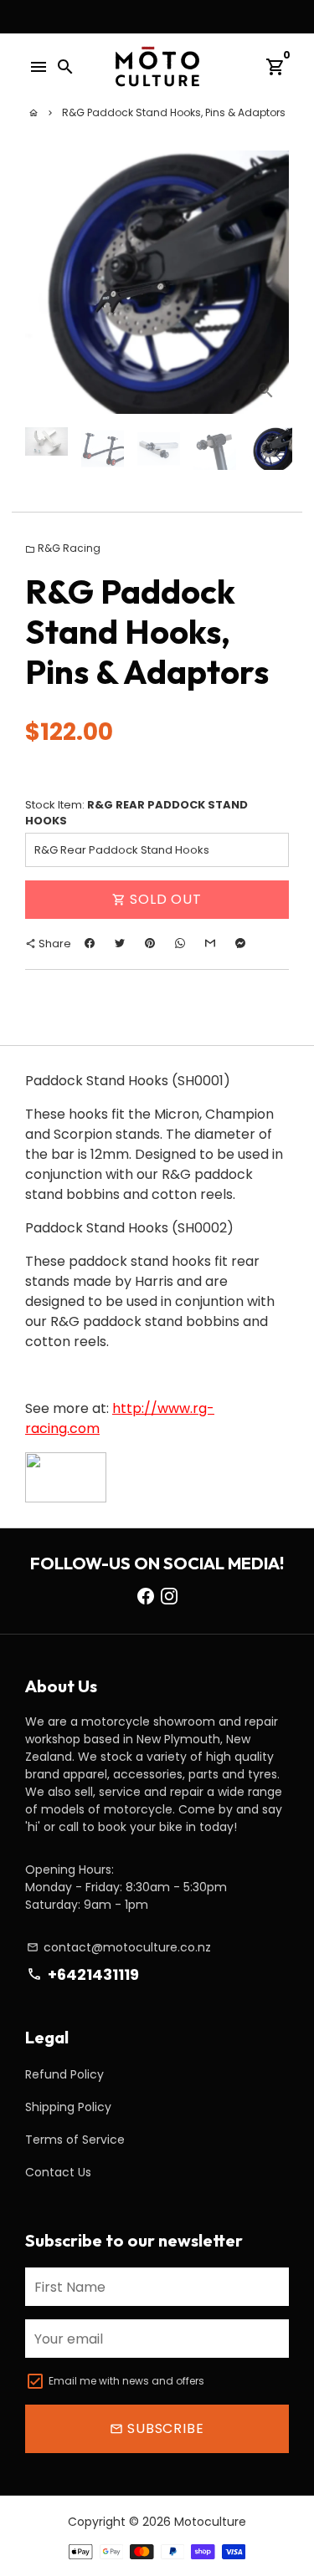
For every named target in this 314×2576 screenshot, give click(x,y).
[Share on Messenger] (240, 944)
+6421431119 (82, 1974)
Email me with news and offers (126, 2381)
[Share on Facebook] (90, 944)
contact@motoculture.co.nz (119, 1947)
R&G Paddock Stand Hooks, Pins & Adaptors (174, 112)
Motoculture (210, 2522)
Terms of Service (75, 2140)
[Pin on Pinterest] (150, 944)
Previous (41, 283)
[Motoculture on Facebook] (146, 1596)
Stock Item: (136, 813)
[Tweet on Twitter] (120, 944)
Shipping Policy (68, 2107)
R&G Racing (63, 548)
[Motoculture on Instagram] (169, 1596)
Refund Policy (64, 2074)
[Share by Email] (210, 944)
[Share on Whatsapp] (180, 944)
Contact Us (58, 2172)
